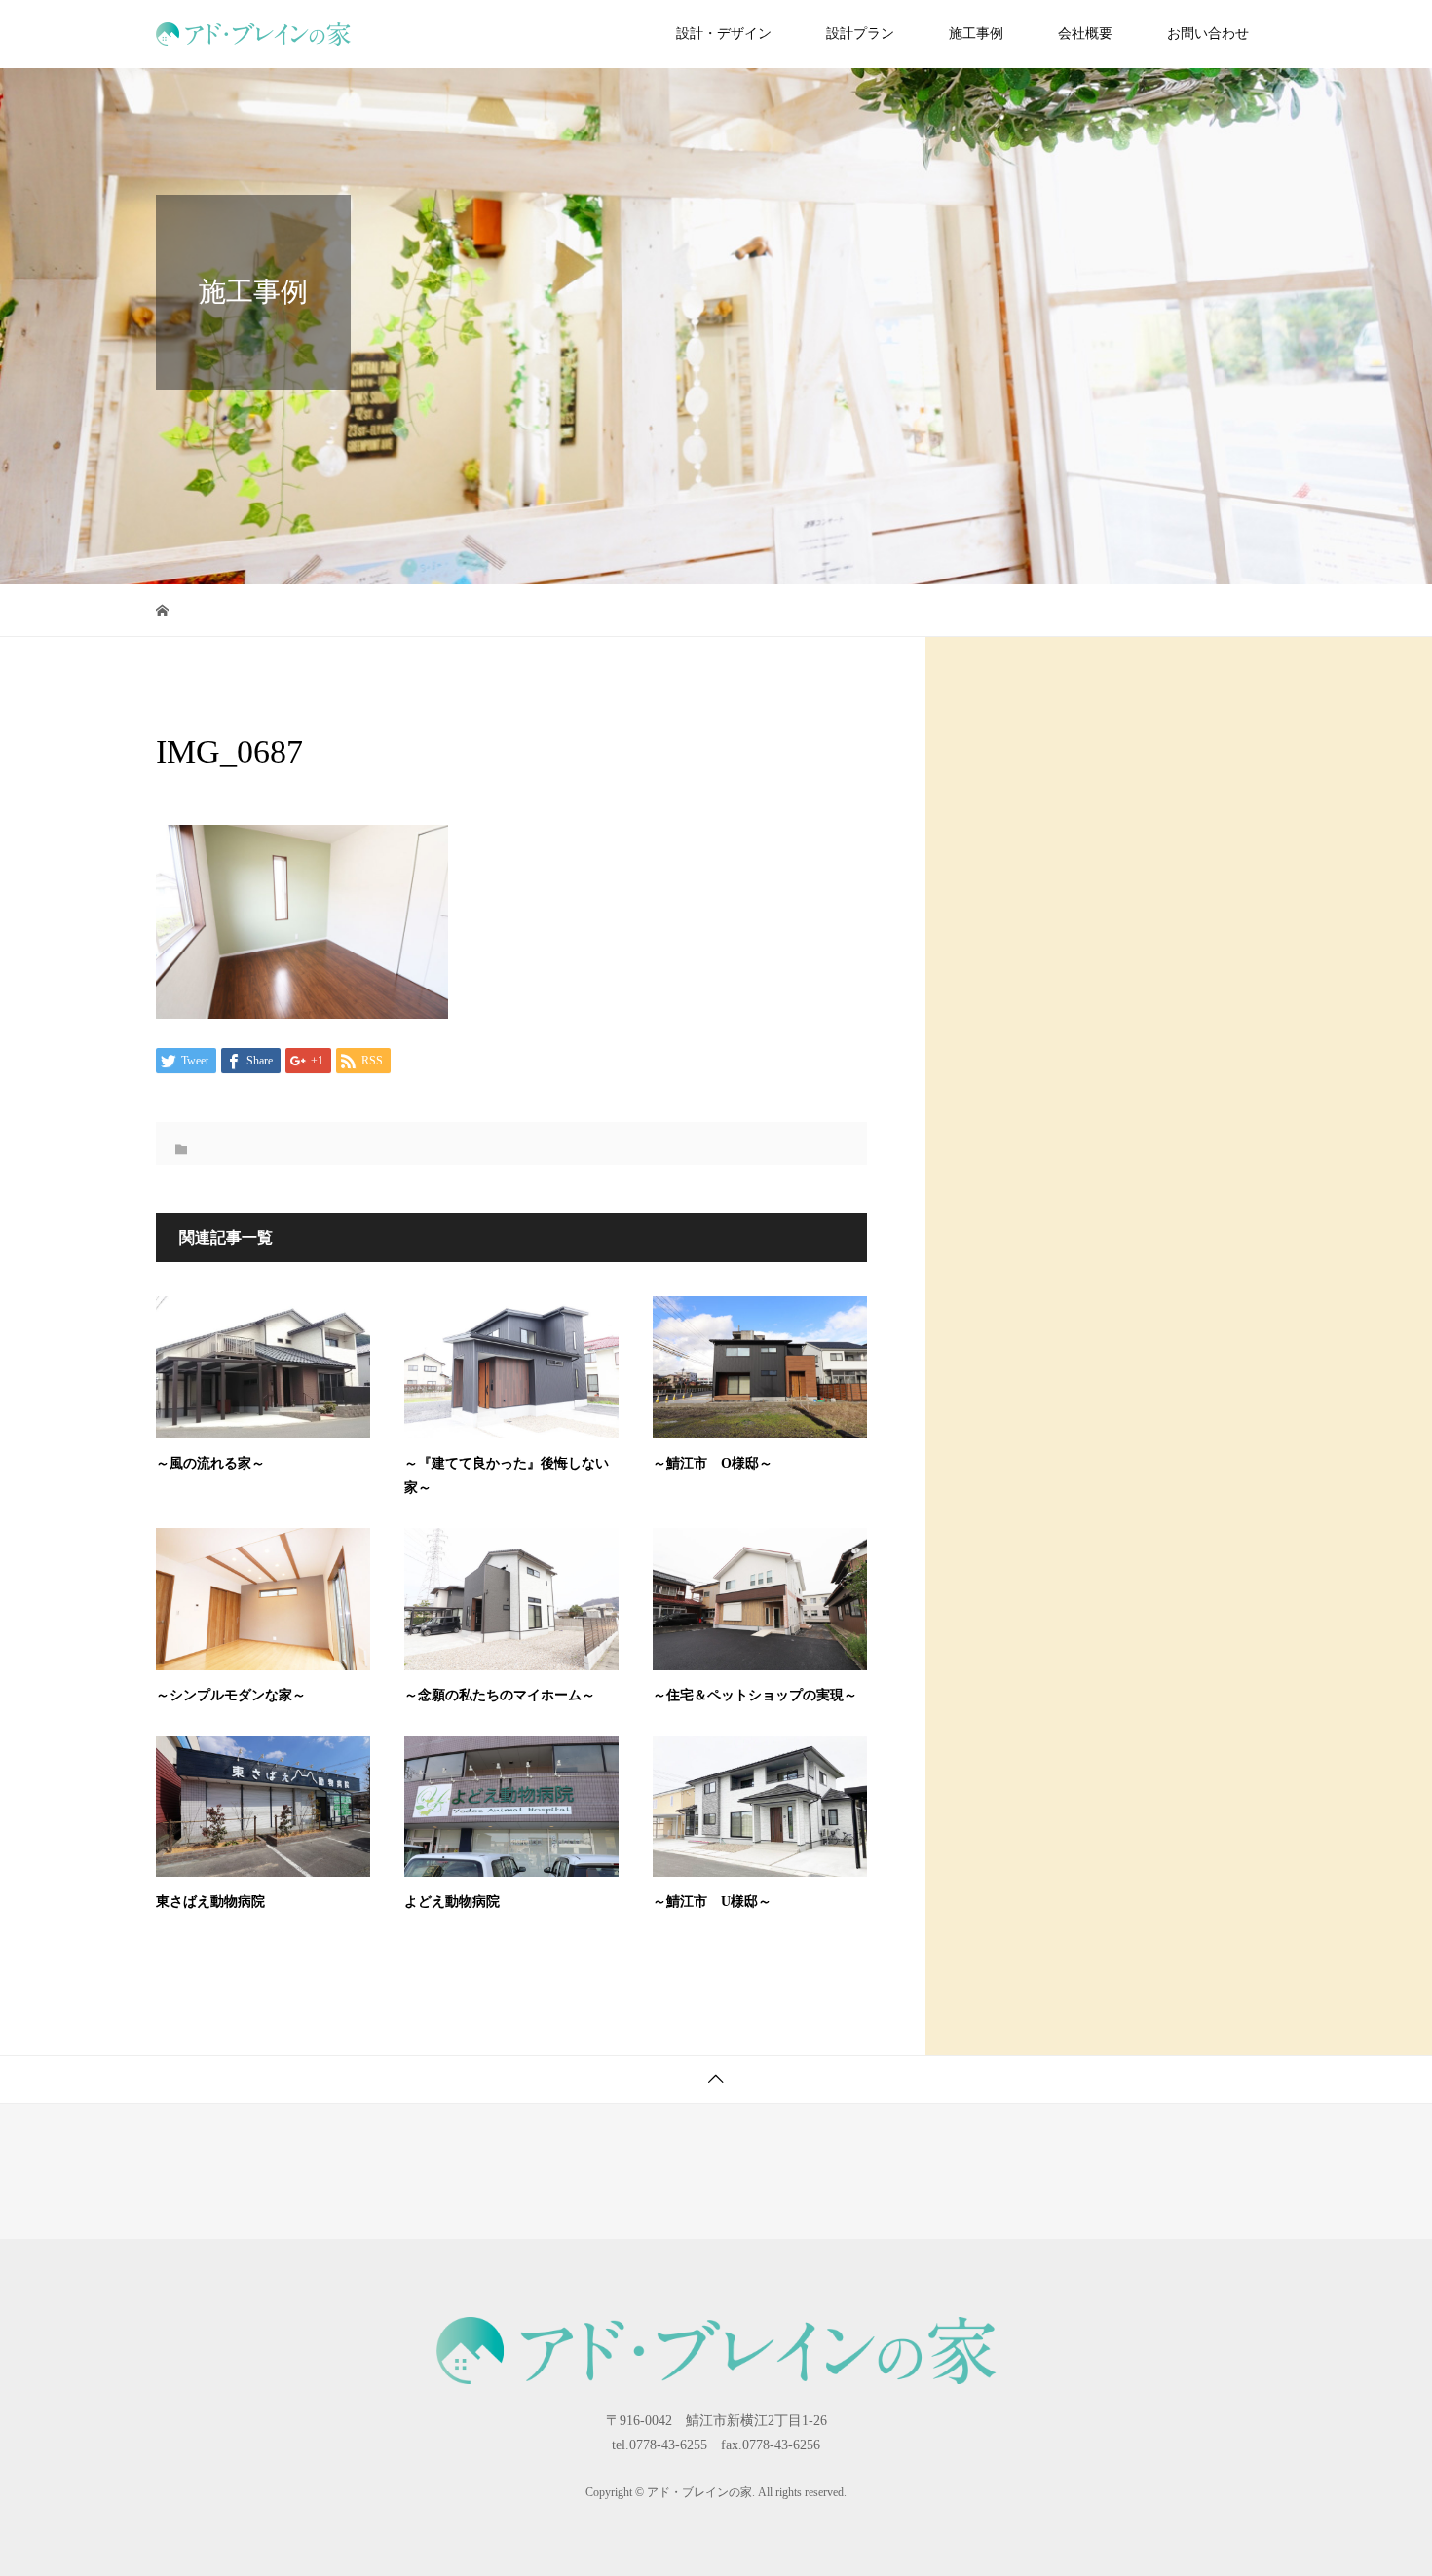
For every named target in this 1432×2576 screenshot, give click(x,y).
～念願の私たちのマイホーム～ (500, 1695)
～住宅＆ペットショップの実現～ (755, 1695)
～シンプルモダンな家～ (231, 1695)
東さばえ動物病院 (210, 1902)
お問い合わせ (1208, 34)
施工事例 (976, 34)
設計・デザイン (724, 34)
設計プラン (860, 34)
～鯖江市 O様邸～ (713, 1463)
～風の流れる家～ (210, 1463)
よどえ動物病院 (452, 1902)
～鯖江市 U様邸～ (712, 1902)
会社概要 (1085, 34)
